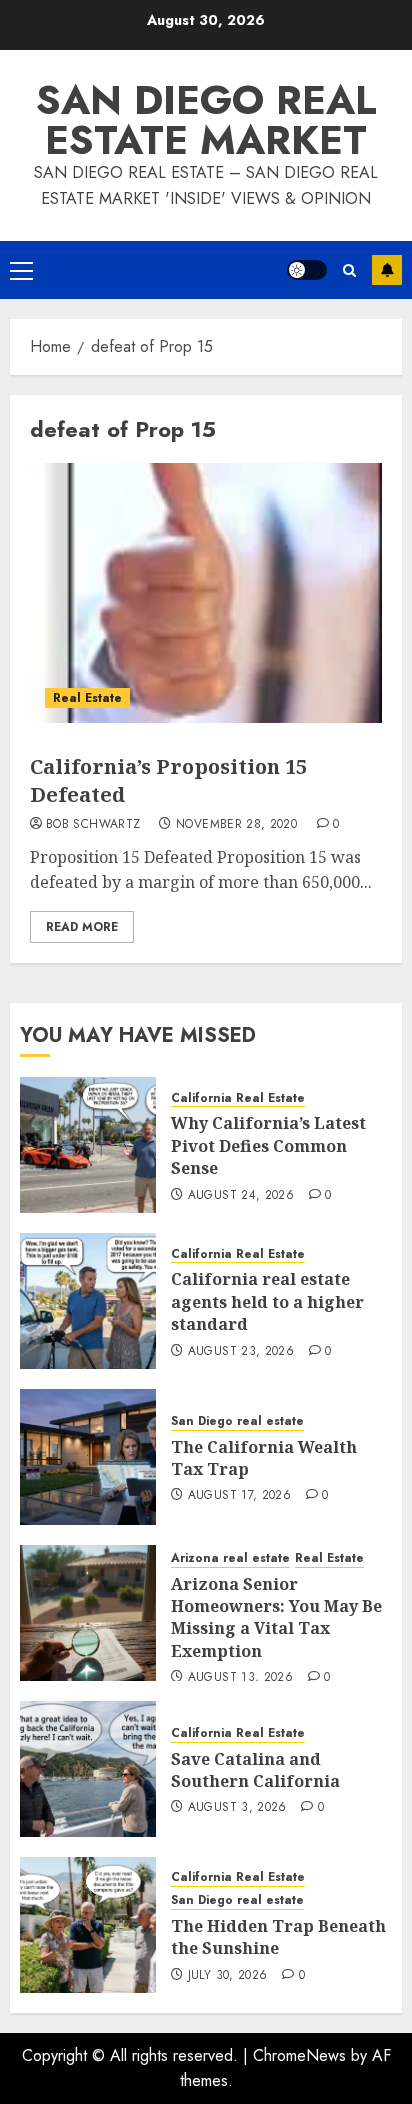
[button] (21, 270)
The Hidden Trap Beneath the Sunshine (278, 1937)
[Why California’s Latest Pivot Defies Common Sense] (88, 1145)
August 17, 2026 (239, 1496)
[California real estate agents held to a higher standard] (88, 1301)
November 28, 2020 (236, 825)
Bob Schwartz (93, 825)
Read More (82, 927)
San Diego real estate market (206, 120)
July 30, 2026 (228, 1976)
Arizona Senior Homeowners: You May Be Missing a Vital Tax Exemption (276, 1617)
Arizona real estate (230, 1558)
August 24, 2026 (241, 1196)
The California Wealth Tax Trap (264, 1458)
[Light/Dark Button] (307, 270)
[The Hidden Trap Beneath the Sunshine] (88, 1925)
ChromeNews (299, 2055)
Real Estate (87, 698)
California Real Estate (238, 1098)
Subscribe (387, 270)
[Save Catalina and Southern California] (88, 1769)
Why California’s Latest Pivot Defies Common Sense (268, 1145)
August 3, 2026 (237, 1808)
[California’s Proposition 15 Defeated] (206, 593)
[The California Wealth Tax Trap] (88, 1457)
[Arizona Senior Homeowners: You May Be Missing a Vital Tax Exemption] (88, 1613)
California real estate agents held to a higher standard (267, 1301)
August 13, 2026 (240, 1678)
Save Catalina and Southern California (255, 1770)
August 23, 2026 (241, 1352)
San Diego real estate (237, 1421)
